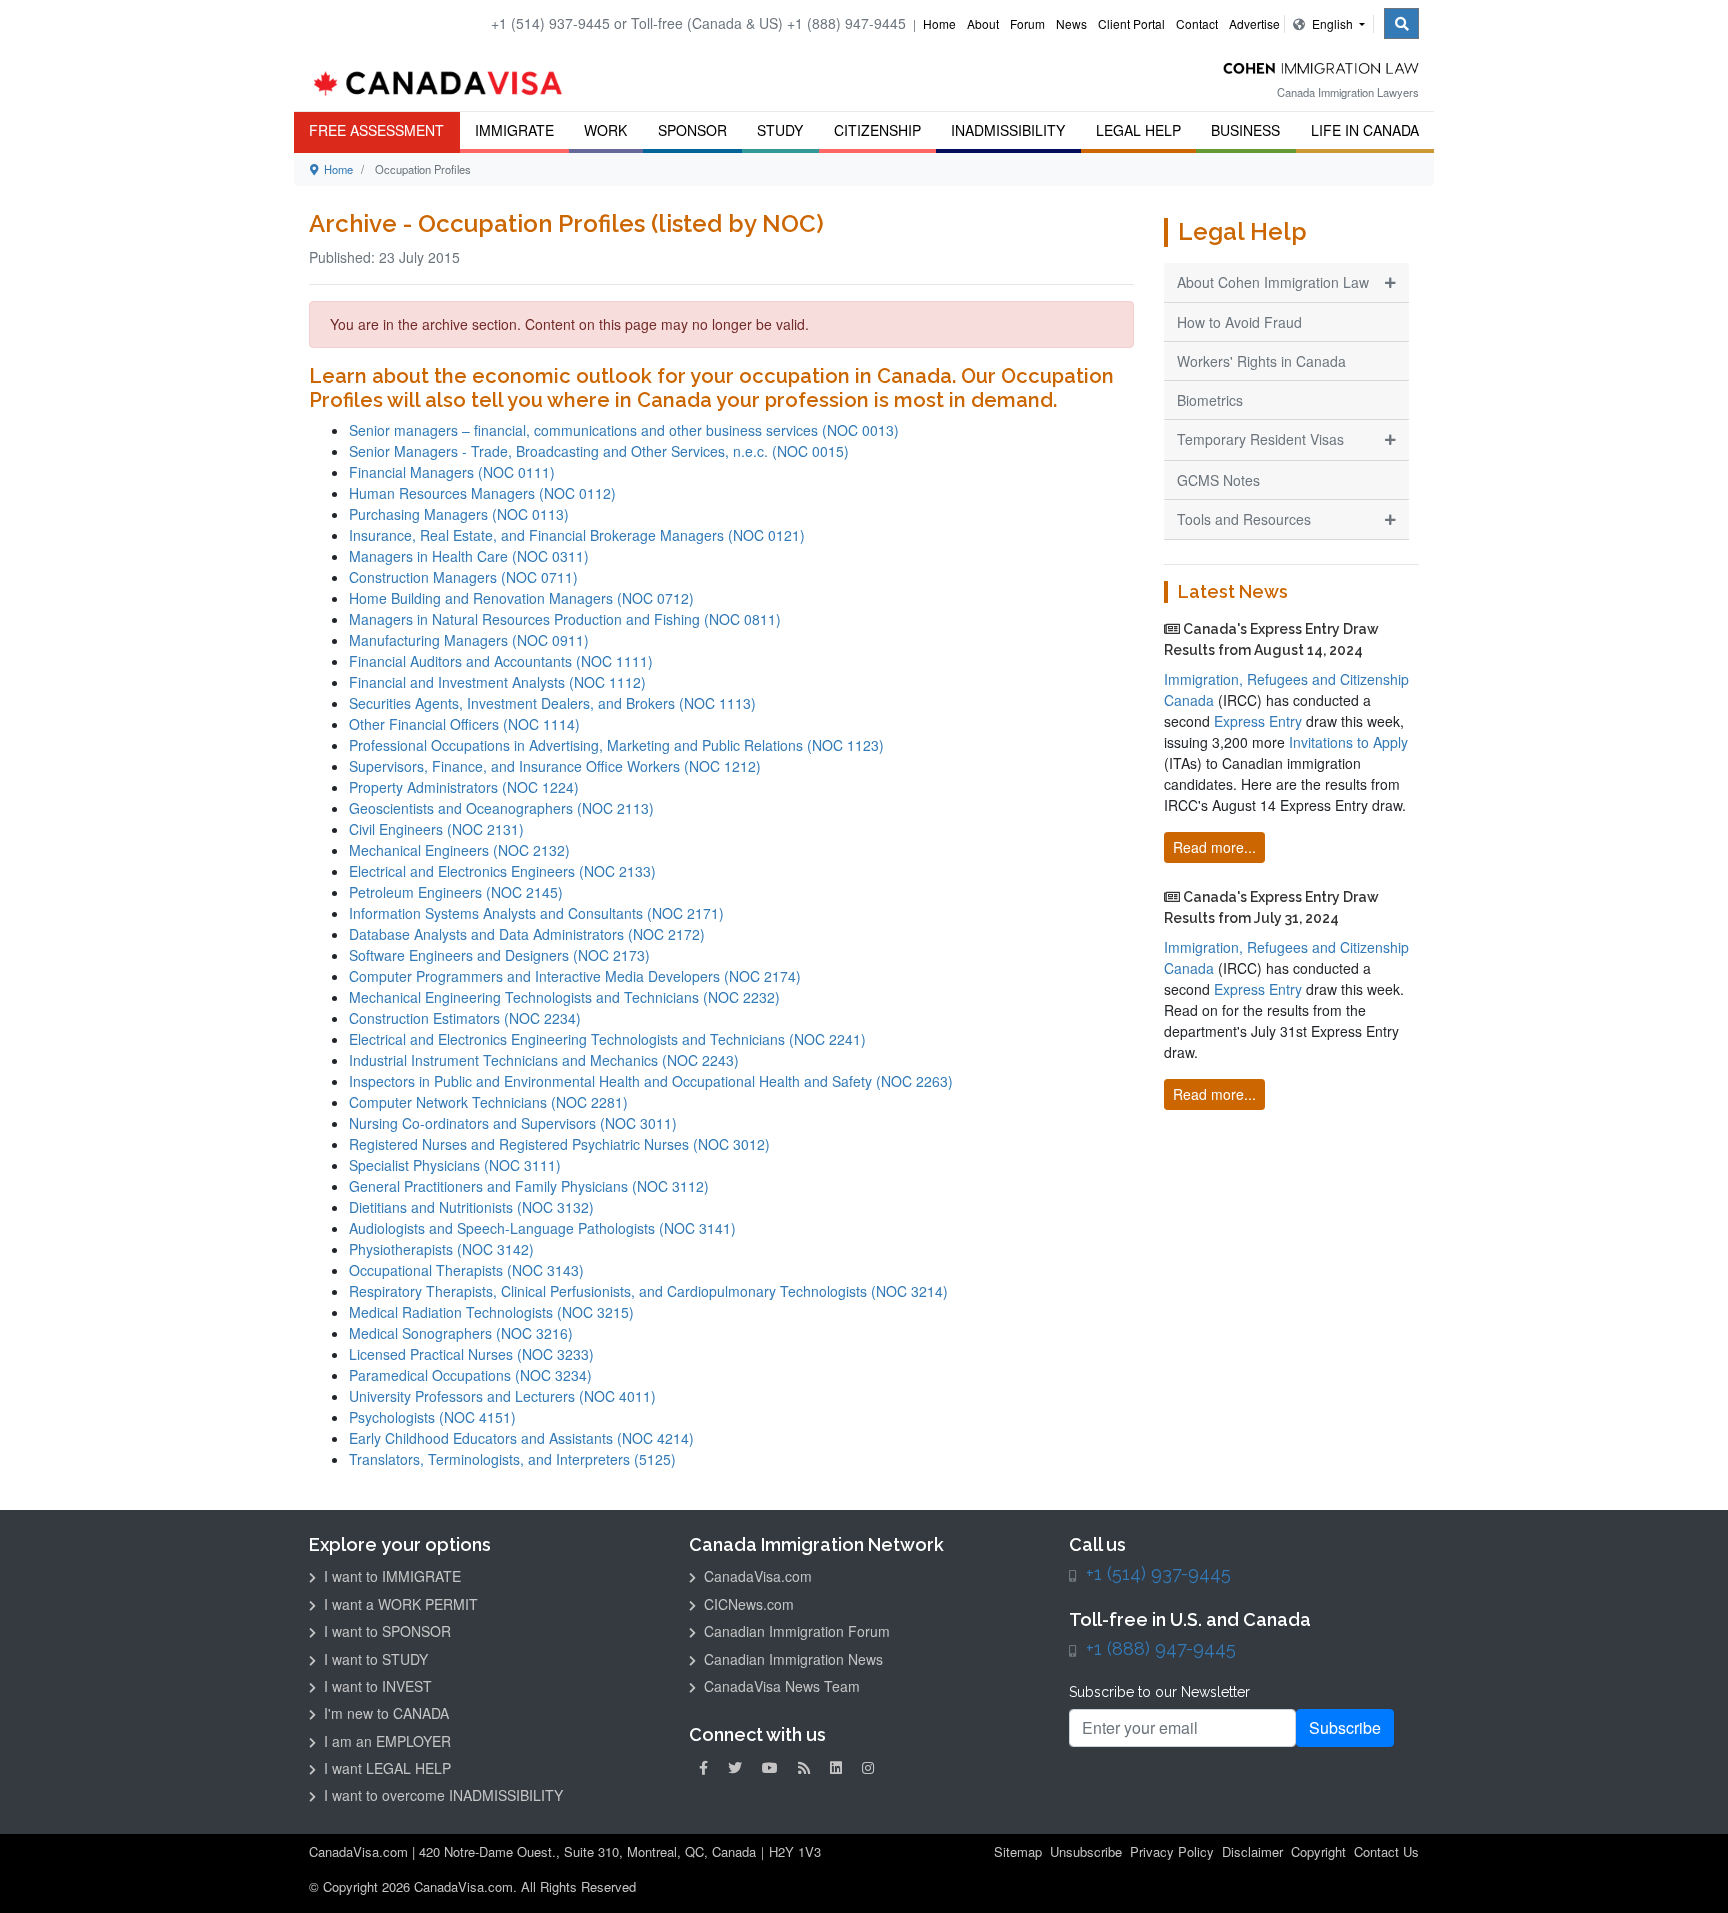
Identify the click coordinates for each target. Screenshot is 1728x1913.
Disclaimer (1252, 1851)
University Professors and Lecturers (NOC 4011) (502, 1396)
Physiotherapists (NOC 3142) (441, 1249)
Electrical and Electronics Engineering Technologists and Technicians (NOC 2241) (607, 1039)
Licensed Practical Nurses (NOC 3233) (471, 1354)
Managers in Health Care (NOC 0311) (469, 556)
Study (780, 130)
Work (605, 130)
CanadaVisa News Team (780, 1686)
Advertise (1254, 23)
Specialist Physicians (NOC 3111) (455, 1165)
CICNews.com (747, 1604)
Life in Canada (1365, 130)
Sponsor (692, 130)
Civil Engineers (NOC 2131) (436, 829)
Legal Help (1138, 130)
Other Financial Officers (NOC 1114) (464, 724)
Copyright (1318, 1851)
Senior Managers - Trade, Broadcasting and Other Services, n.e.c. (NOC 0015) (599, 451)
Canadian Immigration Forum (795, 1631)
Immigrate (514, 130)
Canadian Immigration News (791, 1659)
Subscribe (1345, 1727)
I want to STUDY (374, 1659)
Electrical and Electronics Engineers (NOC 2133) (502, 871)
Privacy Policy (1172, 1851)
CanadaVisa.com (756, 1576)
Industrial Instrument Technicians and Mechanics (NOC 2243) (544, 1060)
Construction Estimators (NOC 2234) (465, 1018)
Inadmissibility (1008, 130)
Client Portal (1131, 23)
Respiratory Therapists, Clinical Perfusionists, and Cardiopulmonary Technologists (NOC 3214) (648, 1291)
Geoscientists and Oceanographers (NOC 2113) (501, 808)
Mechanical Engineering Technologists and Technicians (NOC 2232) (564, 997)
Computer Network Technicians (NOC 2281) (488, 1102)
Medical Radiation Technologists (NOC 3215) (491, 1312)
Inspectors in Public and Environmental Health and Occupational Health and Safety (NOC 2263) (651, 1081)
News (1071, 23)
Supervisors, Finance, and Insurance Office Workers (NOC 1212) (555, 766)
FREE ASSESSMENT (376, 130)
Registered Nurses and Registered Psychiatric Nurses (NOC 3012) (559, 1144)
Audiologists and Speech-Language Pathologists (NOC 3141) (542, 1228)
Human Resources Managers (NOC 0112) (482, 493)
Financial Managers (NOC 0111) (452, 472)
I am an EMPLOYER (385, 1741)
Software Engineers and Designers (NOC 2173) (499, 955)
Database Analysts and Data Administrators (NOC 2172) (527, 934)
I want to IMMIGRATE (390, 1576)
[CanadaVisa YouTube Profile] (770, 1767)
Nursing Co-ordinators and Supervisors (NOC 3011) (513, 1123)
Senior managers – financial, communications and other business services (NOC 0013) (624, 430)
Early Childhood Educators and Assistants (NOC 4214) (521, 1438)
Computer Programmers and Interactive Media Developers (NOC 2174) (575, 976)
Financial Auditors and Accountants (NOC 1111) (501, 661)
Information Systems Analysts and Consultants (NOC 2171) (536, 913)
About (983, 23)
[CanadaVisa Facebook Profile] (703, 1767)
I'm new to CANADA (384, 1713)
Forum (1027, 23)
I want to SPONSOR (385, 1631)
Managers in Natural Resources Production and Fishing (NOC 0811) (565, 619)
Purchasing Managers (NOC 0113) (459, 514)
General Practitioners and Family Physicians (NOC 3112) (529, 1186)
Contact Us (1386, 1851)
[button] (1683, 1869)
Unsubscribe (1086, 1851)
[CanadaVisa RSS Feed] (804, 1767)
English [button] (1332, 23)
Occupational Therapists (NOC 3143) (466, 1270)
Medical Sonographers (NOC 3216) (461, 1333)
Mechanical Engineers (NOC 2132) (459, 850)
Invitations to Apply (1348, 742)
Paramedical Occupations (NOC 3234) (470, 1375)
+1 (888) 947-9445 (1161, 1648)
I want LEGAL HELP (385, 1768)
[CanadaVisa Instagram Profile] (868, 1767)
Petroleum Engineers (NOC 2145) (456, 892)
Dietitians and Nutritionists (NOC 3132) (471, 1207)
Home (939, 23)
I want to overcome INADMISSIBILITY (441, 1795)
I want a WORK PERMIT (399, 1604)
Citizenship (877, 130)
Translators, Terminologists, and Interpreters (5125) (512, 1459)
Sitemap (1018, 1851)
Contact (1197, 23)
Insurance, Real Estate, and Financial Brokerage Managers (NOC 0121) (577, 535)
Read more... (1214, 847)
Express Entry (1258, 721)
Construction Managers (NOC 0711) (463, 577)
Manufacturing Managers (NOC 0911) (469, 640)
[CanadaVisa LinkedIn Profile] (836, 1767)
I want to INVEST (376, 1686)
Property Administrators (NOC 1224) (464, 787)
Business (1245, 130)
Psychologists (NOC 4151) (432, 1417)
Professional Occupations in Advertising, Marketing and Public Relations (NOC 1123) (616, 745)
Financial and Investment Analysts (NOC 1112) (497, 682)
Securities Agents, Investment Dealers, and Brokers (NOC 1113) (552, 703)
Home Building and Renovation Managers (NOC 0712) (521, 598)
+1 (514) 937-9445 (1158, 1573)
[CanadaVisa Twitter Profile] (735, 1767)
